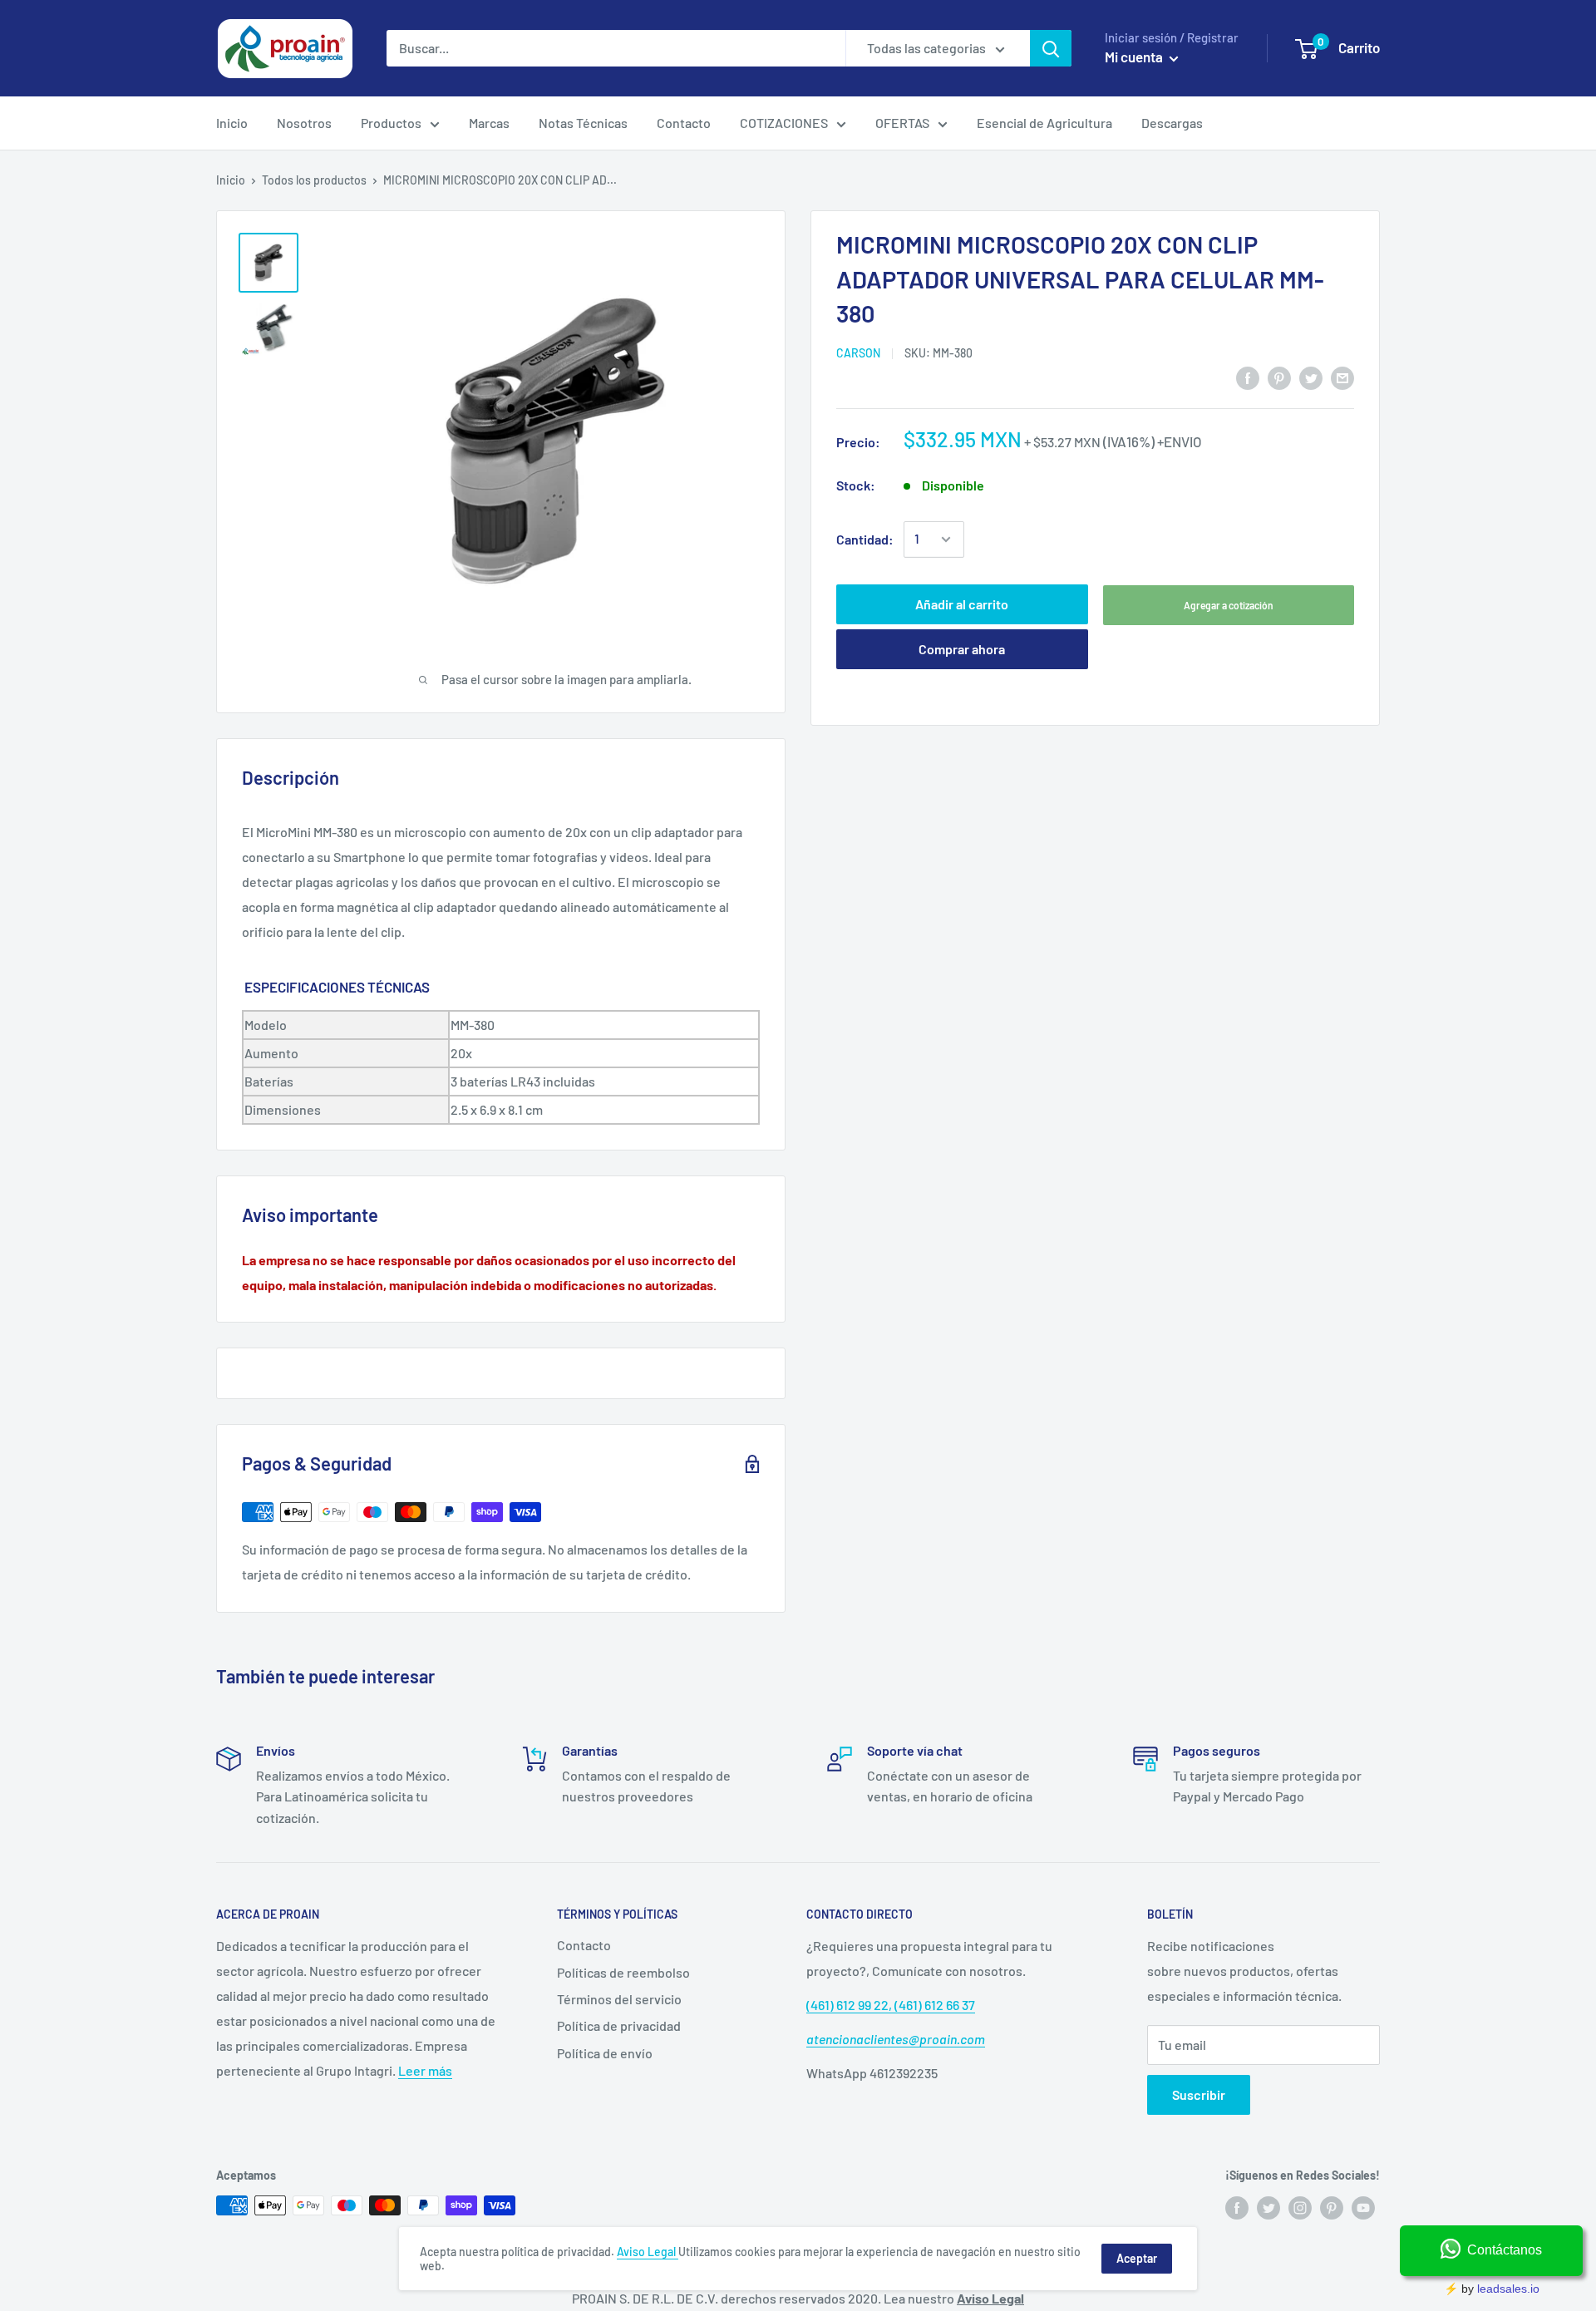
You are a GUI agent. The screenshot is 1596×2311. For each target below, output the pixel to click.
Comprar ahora (962, 649)
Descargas (1172, 123)
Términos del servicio (619, 1999)
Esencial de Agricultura (1044, 123)
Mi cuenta (1135, 57)
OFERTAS (902, 123)
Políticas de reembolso (623, 1972)
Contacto (684, 123)
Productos (391, 123)
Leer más (425, 2070)
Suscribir (1199, 2094)
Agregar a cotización (1229, 605)
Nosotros (304, 123)
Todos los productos (314, 180)
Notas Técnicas (583, 123)
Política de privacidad (619, 2025)
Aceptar (1137, 2258)
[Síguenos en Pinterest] (1332, 2207)
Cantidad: (865, 539)
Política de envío (605, 2053)
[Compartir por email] (1342, 377)
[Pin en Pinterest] (1279, 377)
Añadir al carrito (962, 604)
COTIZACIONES (784, 123)
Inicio (232, 123)
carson (858, 352)
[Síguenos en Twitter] (1268, 2207)
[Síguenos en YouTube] (1363, 2207)
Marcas (489, 123)
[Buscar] (1051, 48)
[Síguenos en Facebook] (1237, 2207)
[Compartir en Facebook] (1248, 377)
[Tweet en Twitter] (1311, 377)
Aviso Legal (648, 2252)
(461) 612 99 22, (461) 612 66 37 (891, 2005)
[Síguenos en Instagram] (1300, 2207)
